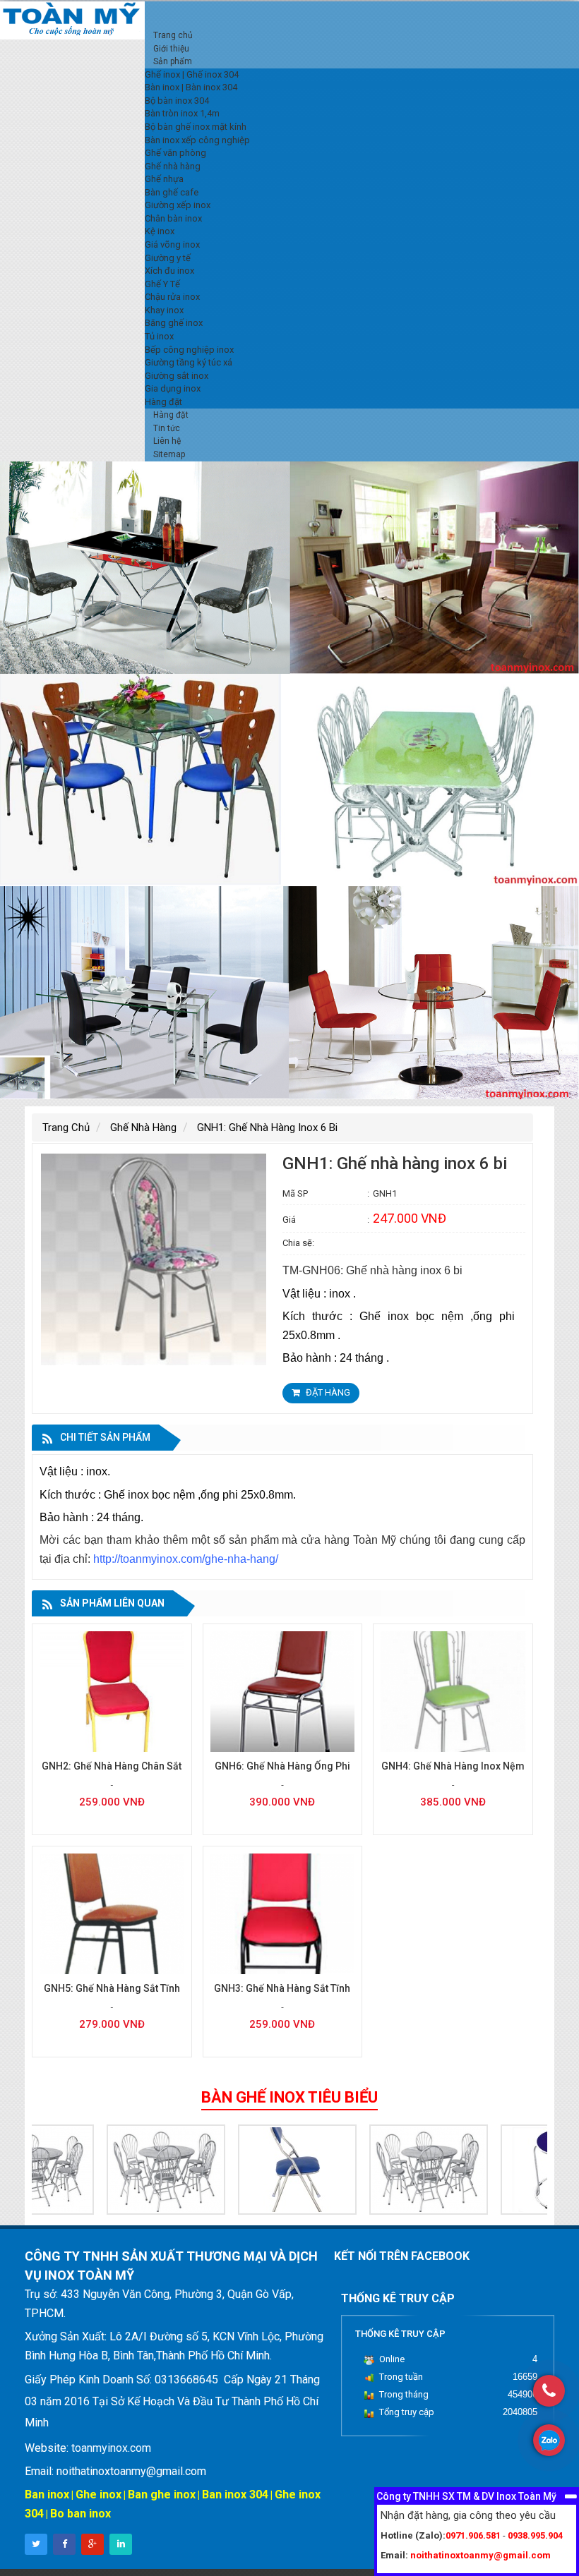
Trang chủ (66, 1127)
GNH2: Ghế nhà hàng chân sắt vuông (112, 1773)
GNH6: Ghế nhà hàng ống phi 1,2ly (282, 1773)
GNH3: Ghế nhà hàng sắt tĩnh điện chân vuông (282, 1996)
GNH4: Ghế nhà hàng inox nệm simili (453, 1773)
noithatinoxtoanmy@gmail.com (480, 2555)
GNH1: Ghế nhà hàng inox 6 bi (267, 1127)
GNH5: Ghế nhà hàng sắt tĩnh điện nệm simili (112, 1996)
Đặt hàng (327, 1392)
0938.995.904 (535, 2535)
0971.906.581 (473, 2535)
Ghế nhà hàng (143, 1127)
